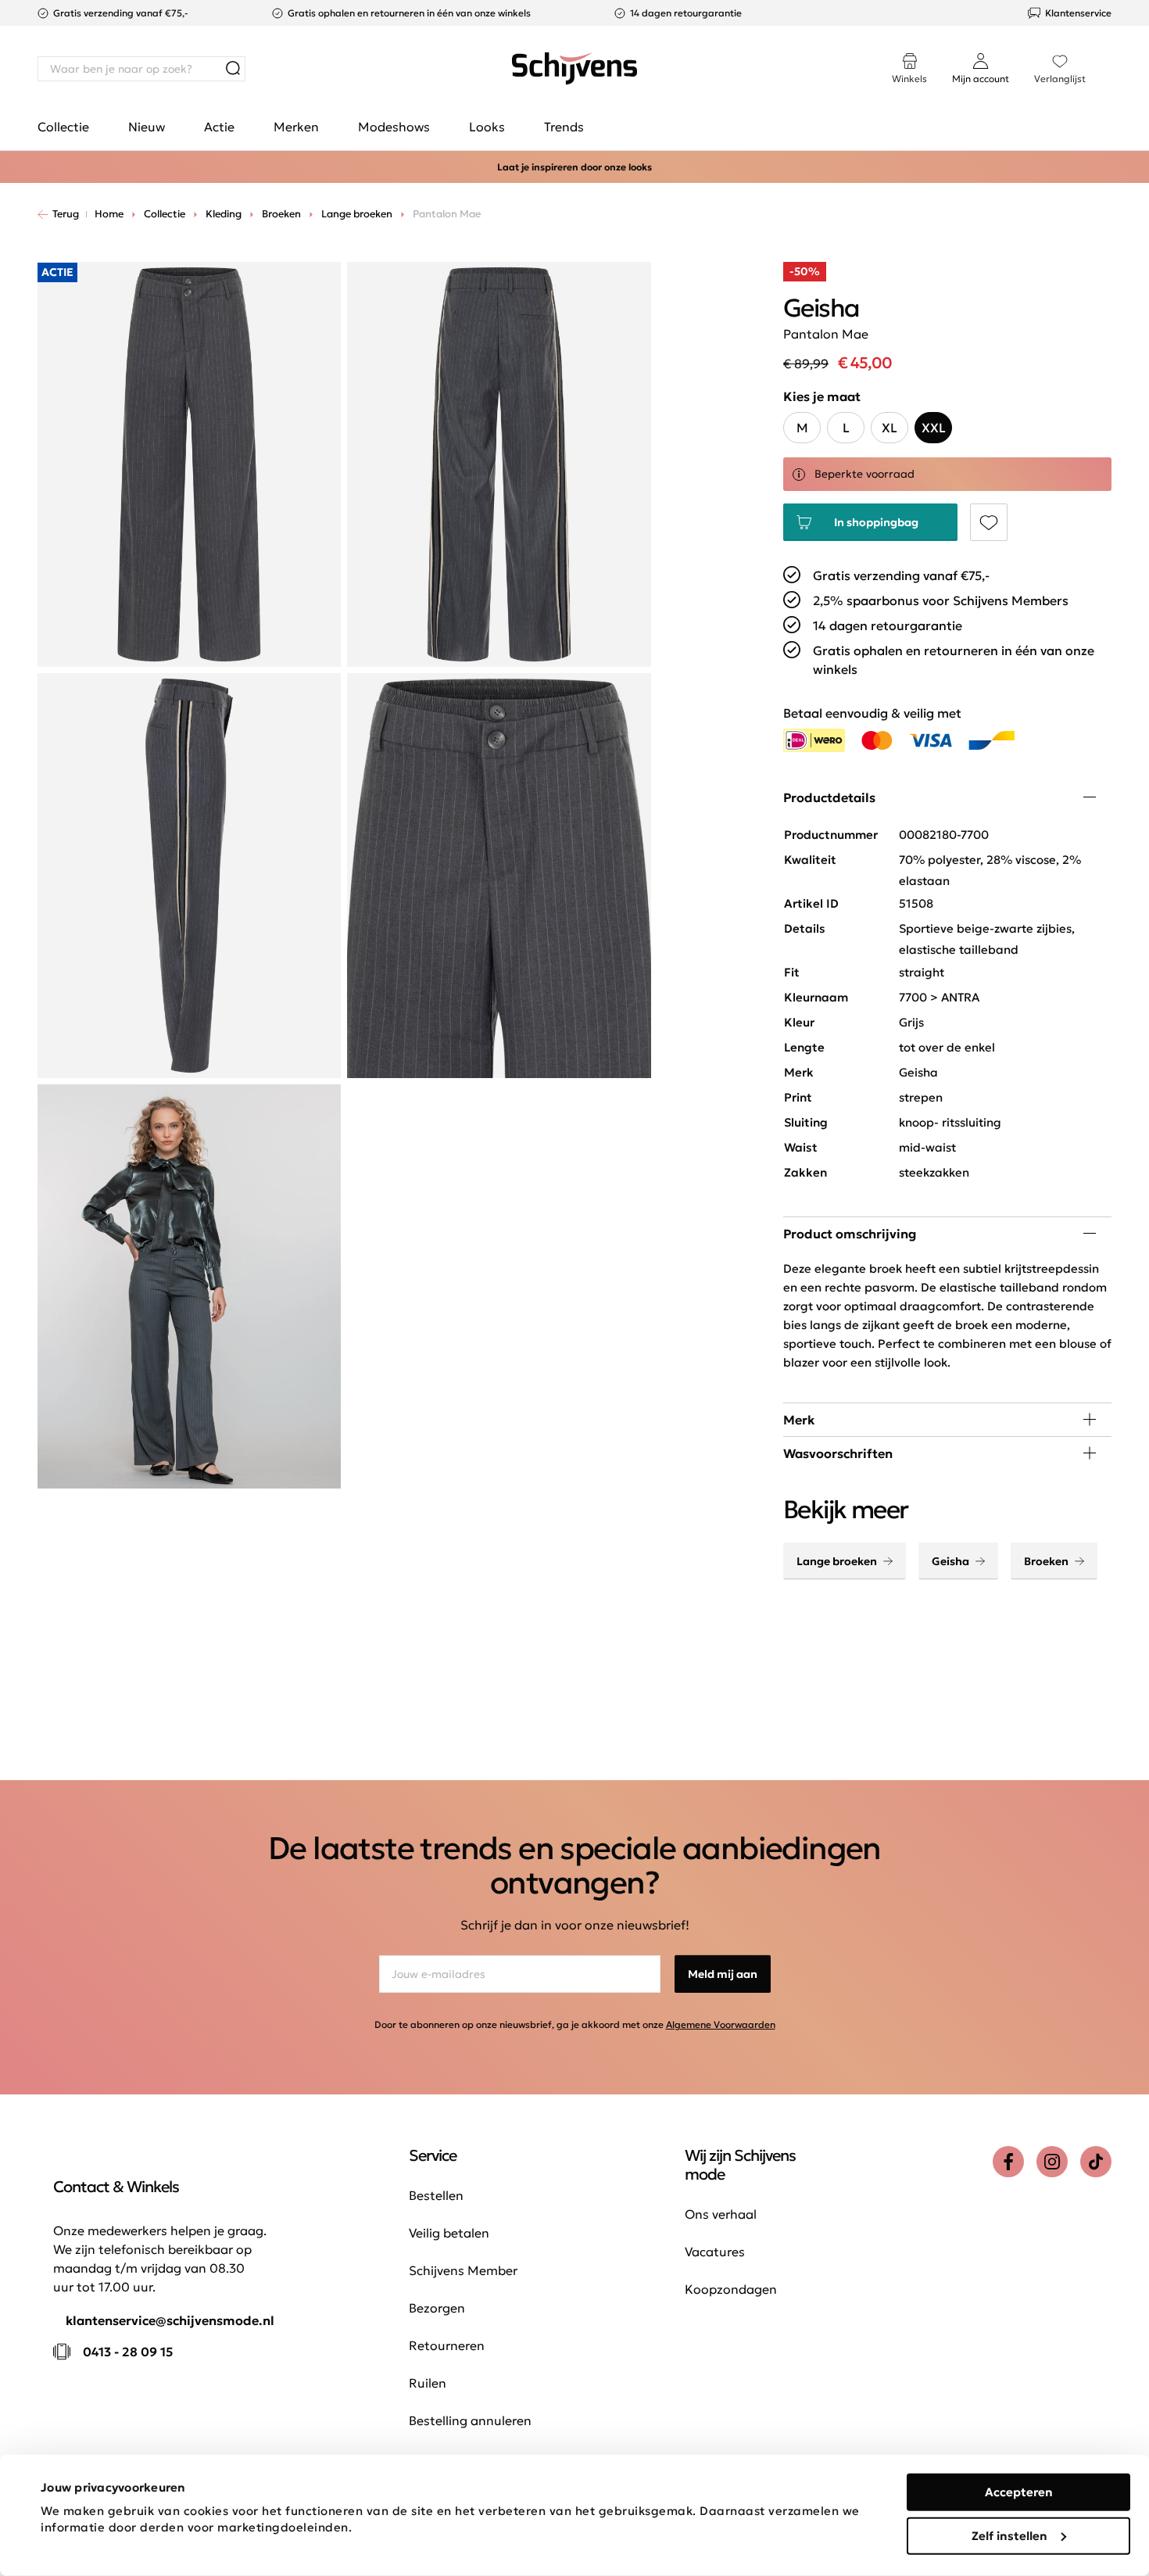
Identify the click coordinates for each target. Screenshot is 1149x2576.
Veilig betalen (449, 2233)
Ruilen (428, 2383)
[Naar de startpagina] (574, 69)
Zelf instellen (1009, 2535)
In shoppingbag (876, 522)
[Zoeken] (233, 69)
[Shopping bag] (1111, 53)
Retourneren (447, 2345)
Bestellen (436, 2195)
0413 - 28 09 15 (128, 2352)
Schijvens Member (463, 2270)
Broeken (1046, 1561)
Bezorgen (437, 2308)
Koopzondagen (731, 2289)
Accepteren (1019, 2492)
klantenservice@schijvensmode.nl (170, 2320)
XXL (934, 428)
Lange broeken (837, 1561)
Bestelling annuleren (470, 2420)
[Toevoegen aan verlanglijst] (989, 522)
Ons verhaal (721, 2214)
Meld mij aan (723, 1974)
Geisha (950, 1561)
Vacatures (715, 2252)
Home (109, 214)
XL (889, 428)
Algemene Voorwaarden (721, 2024)
